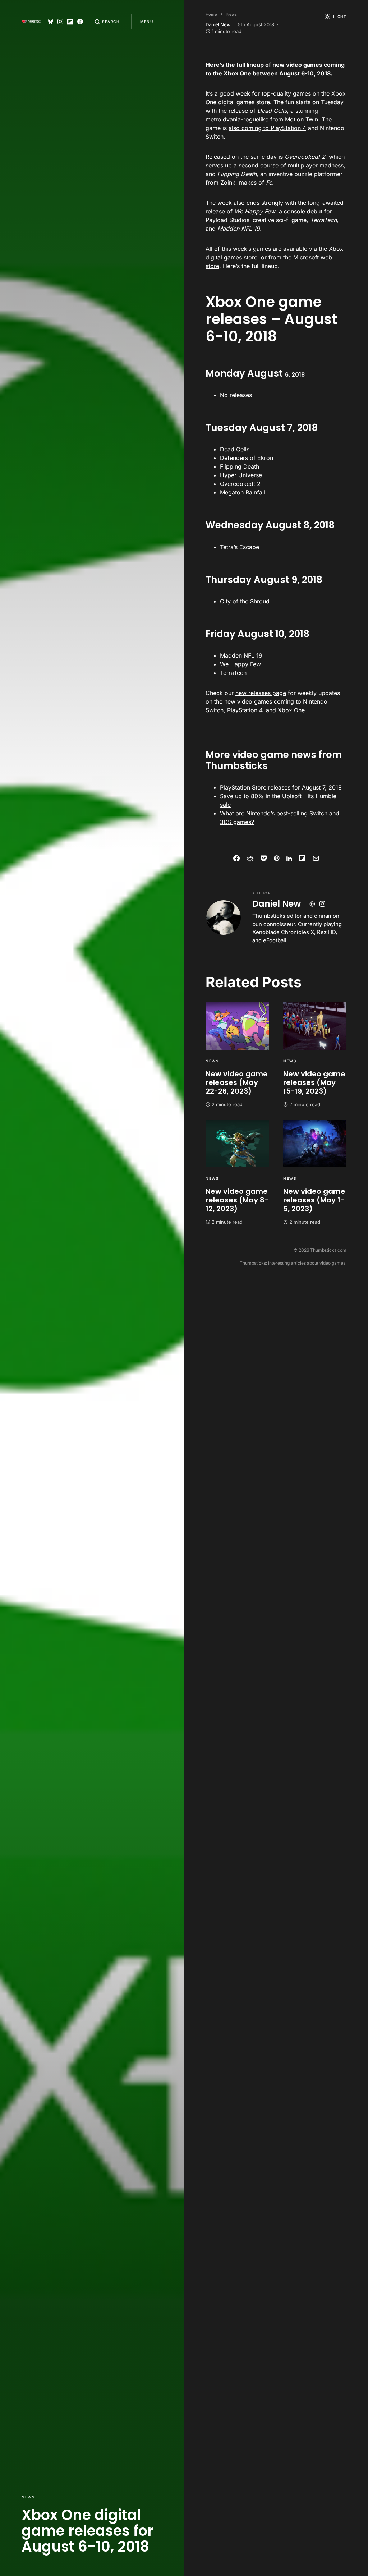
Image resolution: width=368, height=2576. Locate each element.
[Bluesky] (51, 22)
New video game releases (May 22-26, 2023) (237, 1082)
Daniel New (277, 904)
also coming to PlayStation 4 (267, 128)
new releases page (261, 693)
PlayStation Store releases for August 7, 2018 (281, 787)
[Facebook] (80, 22)
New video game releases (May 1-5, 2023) (314, 1200)
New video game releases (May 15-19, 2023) (314, 1082)
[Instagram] (60, 22)
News (28, 2497)
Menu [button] (147, 22)
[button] (107, 22)
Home (211, 14)
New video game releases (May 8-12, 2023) (237, 1200)
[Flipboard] (70, 22)
